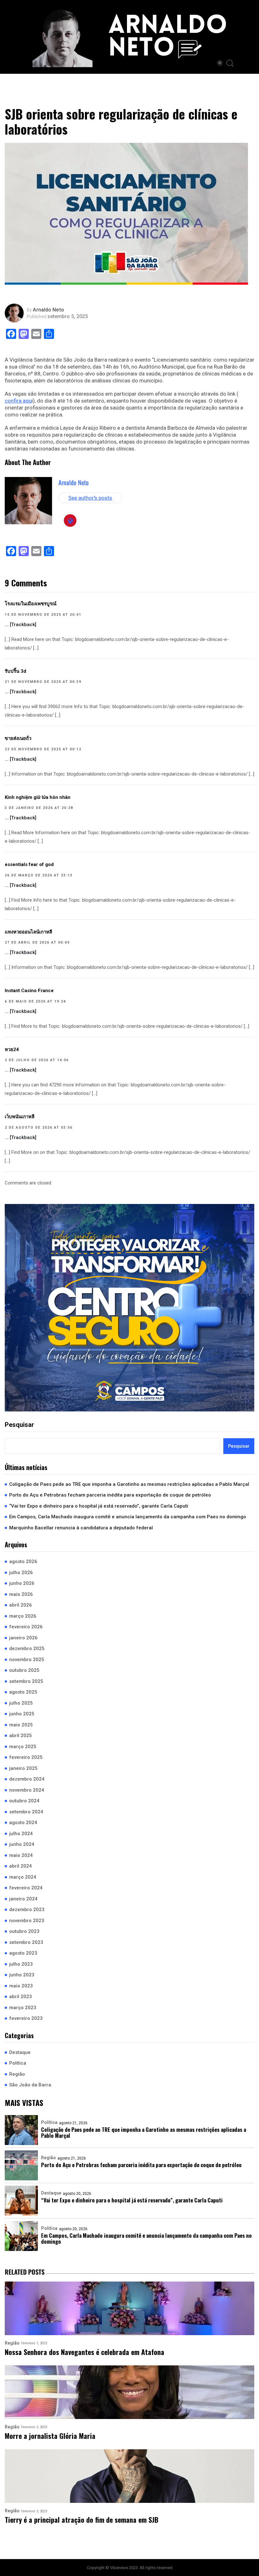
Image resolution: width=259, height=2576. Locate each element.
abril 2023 (21, 1997)
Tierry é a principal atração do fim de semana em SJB (81, 2520)
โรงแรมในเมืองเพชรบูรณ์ (31, 604)
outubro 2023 (24, 1931)
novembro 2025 (27, 1660)
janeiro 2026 (23, 1638)
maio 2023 (21, 1986)
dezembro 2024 (27, 1779)
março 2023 (23, 2008)
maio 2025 (21, 1725)
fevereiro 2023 (26, 2018)
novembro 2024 (27, 1790)
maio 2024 (21, 1855)
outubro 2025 (24, 1670)
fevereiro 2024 (26, 1888)
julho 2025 (21, 1703)
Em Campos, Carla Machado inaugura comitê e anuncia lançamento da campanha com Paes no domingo (128, 1517)
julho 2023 (21, 1964)
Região (17, 2074)
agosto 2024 (23, 1823)
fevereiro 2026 (26, 1627)
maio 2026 (21, 1594)
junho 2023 (22, 1975)
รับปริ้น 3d (15, 671)
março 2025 (23, 1747)
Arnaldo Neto (48, 310)
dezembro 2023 (27, 1910)
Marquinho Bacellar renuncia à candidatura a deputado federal (81, 1528)
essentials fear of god (29, 864)
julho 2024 (21, 1834)
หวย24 (12, 1050)
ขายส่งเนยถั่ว (18, 738)
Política (18, 2063)
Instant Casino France (29, 991)
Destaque (20, 2052)
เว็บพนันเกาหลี (20, 1117)
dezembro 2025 (27, 1649)
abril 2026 (21, 1605)
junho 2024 (22, 1844)
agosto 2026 (23, 1561)
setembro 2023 (26, 1942)
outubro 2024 (24, 1801)
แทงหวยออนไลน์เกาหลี (28, 932)
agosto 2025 (23, 1692)
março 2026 (23, 1616)
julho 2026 (21, 1573)
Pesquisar (19, 1425)
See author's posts (90, 498)
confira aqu (18, 401)
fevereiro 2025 (26, 1757)
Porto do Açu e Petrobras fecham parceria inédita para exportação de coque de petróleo (110, 1495)
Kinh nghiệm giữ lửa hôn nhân (38, 797)
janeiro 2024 (23, 1899)
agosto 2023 (23, 1953)
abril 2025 (21, 1736)
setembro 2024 (26, 1812)
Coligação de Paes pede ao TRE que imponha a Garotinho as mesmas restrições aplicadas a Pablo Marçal (129, 1484)
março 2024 (23, 1877)
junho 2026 (22, 1583)
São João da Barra (30, 2085)
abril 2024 (21, 1866)
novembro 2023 (27, 1921)
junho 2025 (22, 1714)
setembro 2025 (26, 1681)
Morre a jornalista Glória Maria (50, 2436)
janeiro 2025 (23, 1768)
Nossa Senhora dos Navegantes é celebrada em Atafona (84, 2352)
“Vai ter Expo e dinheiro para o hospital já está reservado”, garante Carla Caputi (99, 1506)
